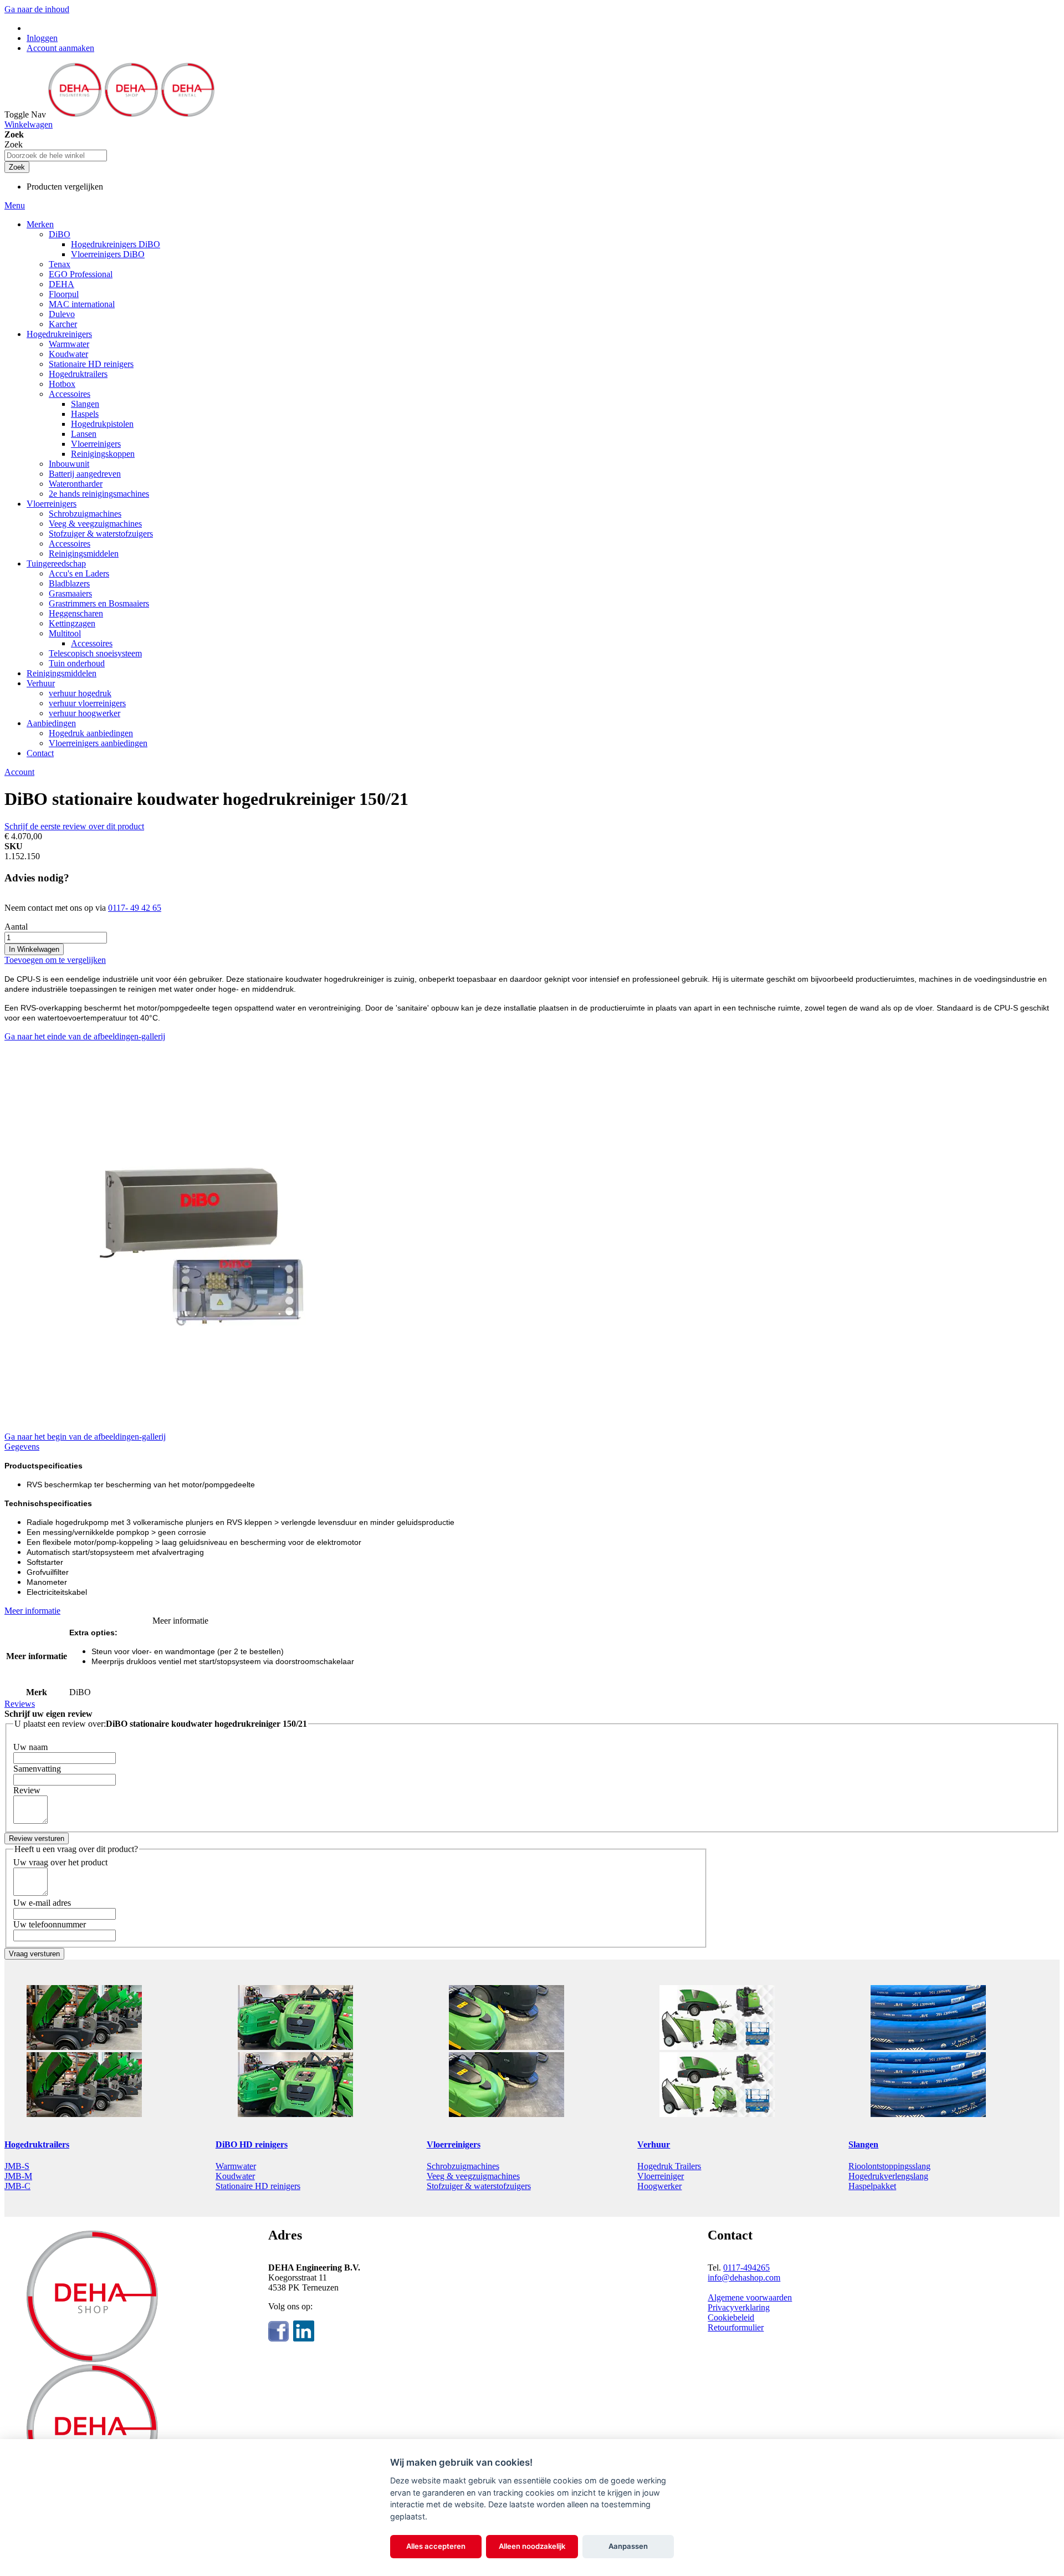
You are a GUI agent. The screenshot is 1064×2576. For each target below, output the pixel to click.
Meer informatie (32, 1611)
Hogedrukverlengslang (888, 2176)
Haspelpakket (872, 2186)
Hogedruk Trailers (669, 2166)
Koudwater (235, 2176)
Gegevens (22, 1447)
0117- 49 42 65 (135, 908)
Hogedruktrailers (37, 2144)
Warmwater (236, 2166)
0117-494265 (746, 2268)
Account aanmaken (60, 48)
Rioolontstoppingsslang (889, 2166)
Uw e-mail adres (42, 1903)
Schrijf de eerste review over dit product (74, 826)
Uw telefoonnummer (50, 1924)
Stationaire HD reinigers (258, 2186)
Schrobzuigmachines (463, 2166)
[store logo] (131, 114)
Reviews (20, 1704)
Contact (40, 753)
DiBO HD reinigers (252, 2144)
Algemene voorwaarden (750, 2297)
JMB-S (17, 2166)
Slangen (863, 2144)
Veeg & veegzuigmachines (473, 2176)
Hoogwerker (659, 2186)
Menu (15, 205)
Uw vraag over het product (60, 1862)
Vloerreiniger (661, 2176)
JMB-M (18, 2176)
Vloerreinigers (454, 2144)
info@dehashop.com (744, 2277)
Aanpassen (628, 2546)
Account (19, 772)
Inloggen (42, 38)
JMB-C (17, 2186)
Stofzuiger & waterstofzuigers (479, 2186)
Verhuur (654, 2144)
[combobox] (56, 155)
